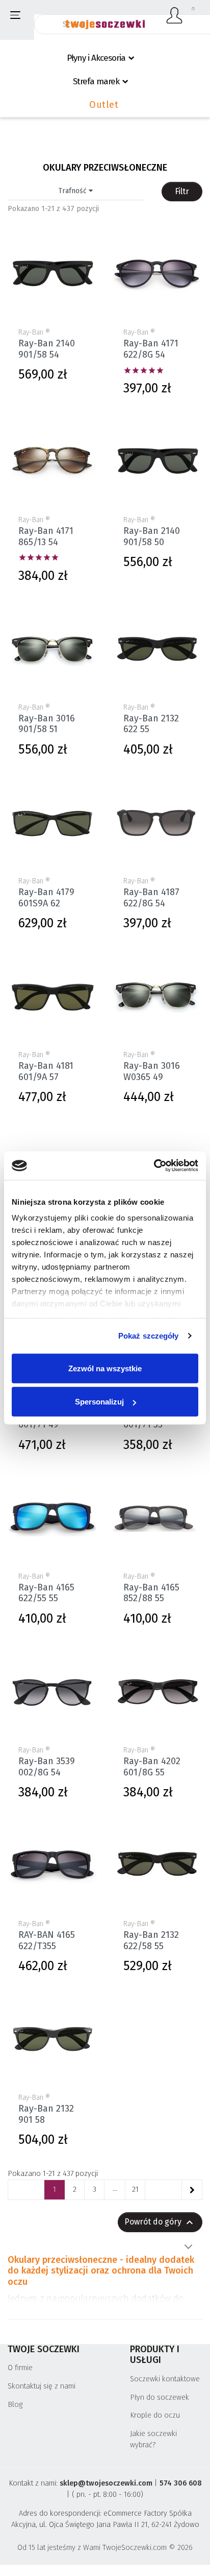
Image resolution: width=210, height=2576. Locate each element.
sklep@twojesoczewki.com (106, 2483)
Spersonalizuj (99, 1402)
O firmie (20, 2368)
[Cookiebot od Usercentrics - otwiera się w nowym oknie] (154, 1166)
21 (135, 2189)
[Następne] (192, 2190)
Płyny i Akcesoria (96, 58)
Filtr (182, 191)
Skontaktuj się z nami (42, 2386)
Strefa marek (96, 81)
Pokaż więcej (188, 2247)
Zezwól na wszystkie (105, 1368)
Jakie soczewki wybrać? (153, 2439)
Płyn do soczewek (160, 2397)
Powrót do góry (160, 2222)
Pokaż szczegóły (149, 1336)
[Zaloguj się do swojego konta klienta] (175, 15)
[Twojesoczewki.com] (105, 19)
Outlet (104, 105)
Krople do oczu (155, 2415)
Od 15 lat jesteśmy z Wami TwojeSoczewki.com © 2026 (105, 2548)
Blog (15, 2405)
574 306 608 (181, 2483)
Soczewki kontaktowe (165, 2379)
